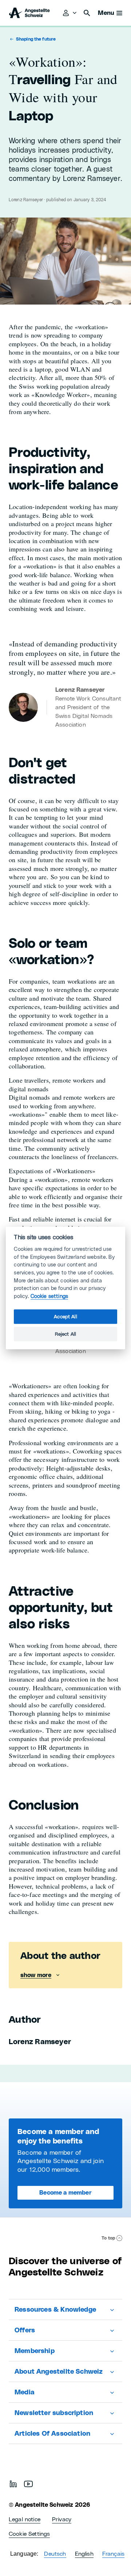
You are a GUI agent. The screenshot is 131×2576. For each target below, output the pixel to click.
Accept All (65, 1317)
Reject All (66, 1334)
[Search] (87, 13)
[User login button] (70, 13)
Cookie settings (49, 1296)
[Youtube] (28, 2484)
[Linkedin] (13, 2484)
